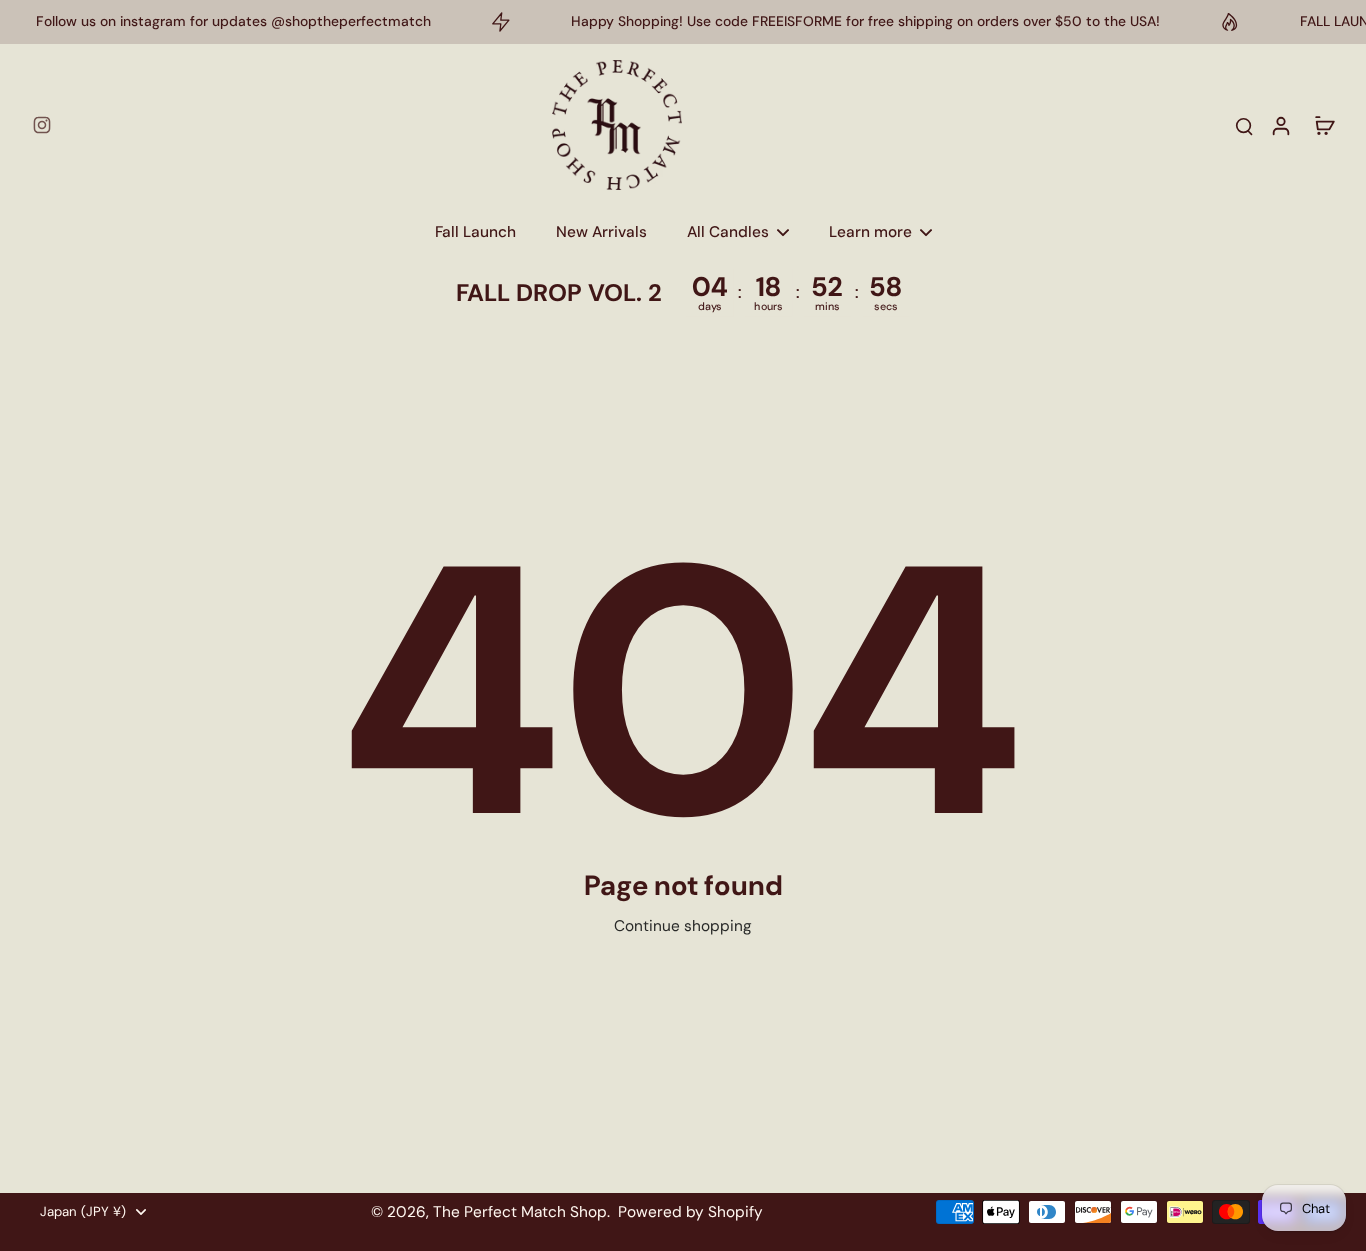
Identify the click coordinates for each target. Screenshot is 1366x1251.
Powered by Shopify (690, 1212)
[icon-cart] (1324, 125)
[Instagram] (42, 125)
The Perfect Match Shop (520, 1212)
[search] (1244, 125)
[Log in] (1280, 125)
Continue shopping (683, 926)
